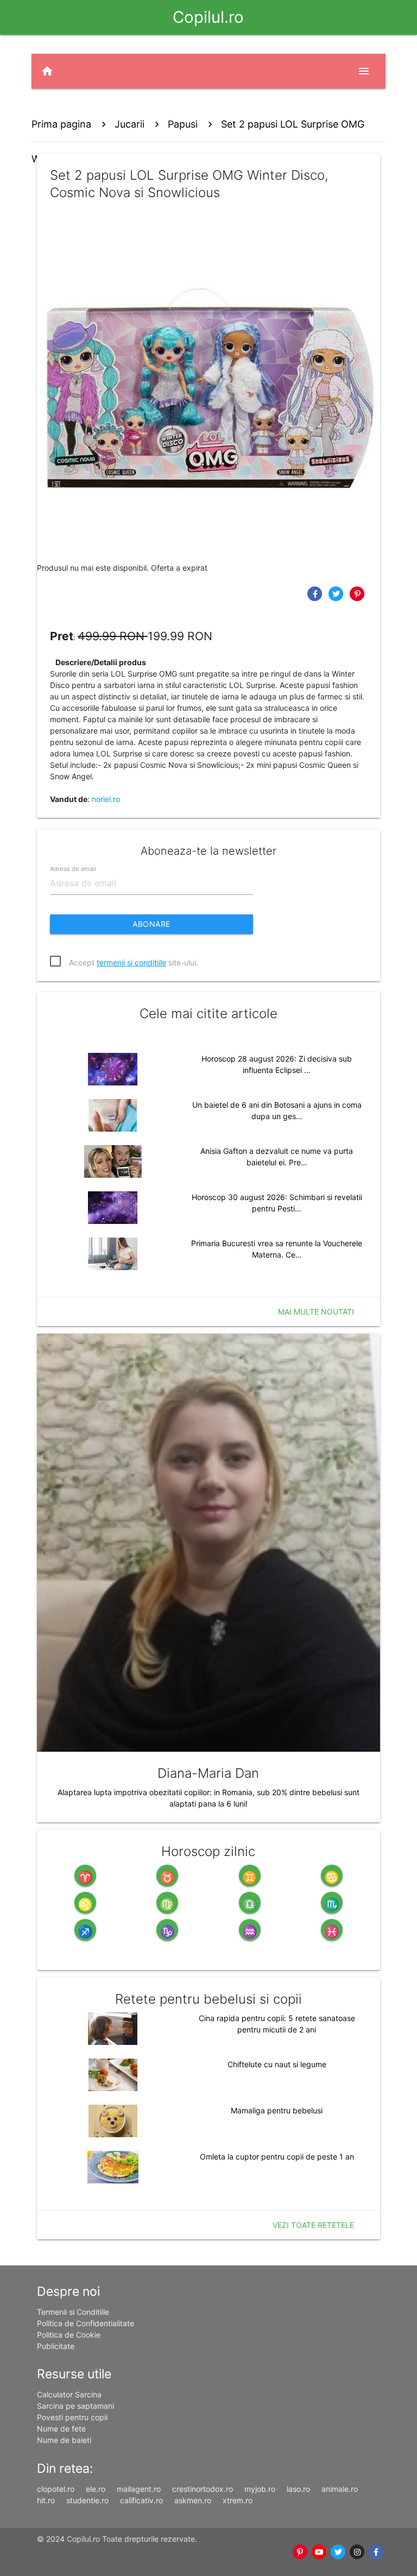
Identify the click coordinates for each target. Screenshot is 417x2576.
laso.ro (298, 2489)
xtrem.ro (238, 2500)
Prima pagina (61, 124)
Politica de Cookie (69, 2335)
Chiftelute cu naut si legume (277, 2064)
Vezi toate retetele (313, 2225)
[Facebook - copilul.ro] (376, 2552)
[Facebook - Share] (316, 593)
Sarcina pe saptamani (75, 2406)
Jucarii (129, 124)
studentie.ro (87, 2500)
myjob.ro (260, 2489)
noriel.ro (106, 799)
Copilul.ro (208, 17)
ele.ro (96, 2489)
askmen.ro (193, 2500)
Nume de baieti (64, 2440)
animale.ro (340, 2489)
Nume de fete (61, 2429)
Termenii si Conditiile (73, 2312)
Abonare (151, 924)
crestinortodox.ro (203, 2489)
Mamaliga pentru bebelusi (277, 2110)
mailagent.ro (139, 2489)
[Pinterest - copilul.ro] (300, 2552)
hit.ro (46, 2500)
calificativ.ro (141, 2500)
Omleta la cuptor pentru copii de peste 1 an (277, 2157)
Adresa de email (73, 868)
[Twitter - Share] (337, 593)
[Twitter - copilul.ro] (338, 2552)
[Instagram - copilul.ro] (357, 2552)
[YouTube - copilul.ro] (319, 2552)
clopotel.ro (56, 2489)
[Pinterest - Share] (358, 593)
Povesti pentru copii (72, 2417)
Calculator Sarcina (69, 2394)
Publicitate (56, 2346)
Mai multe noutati (316, 1312)
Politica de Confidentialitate (86, 2323)
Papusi (183, 124)
